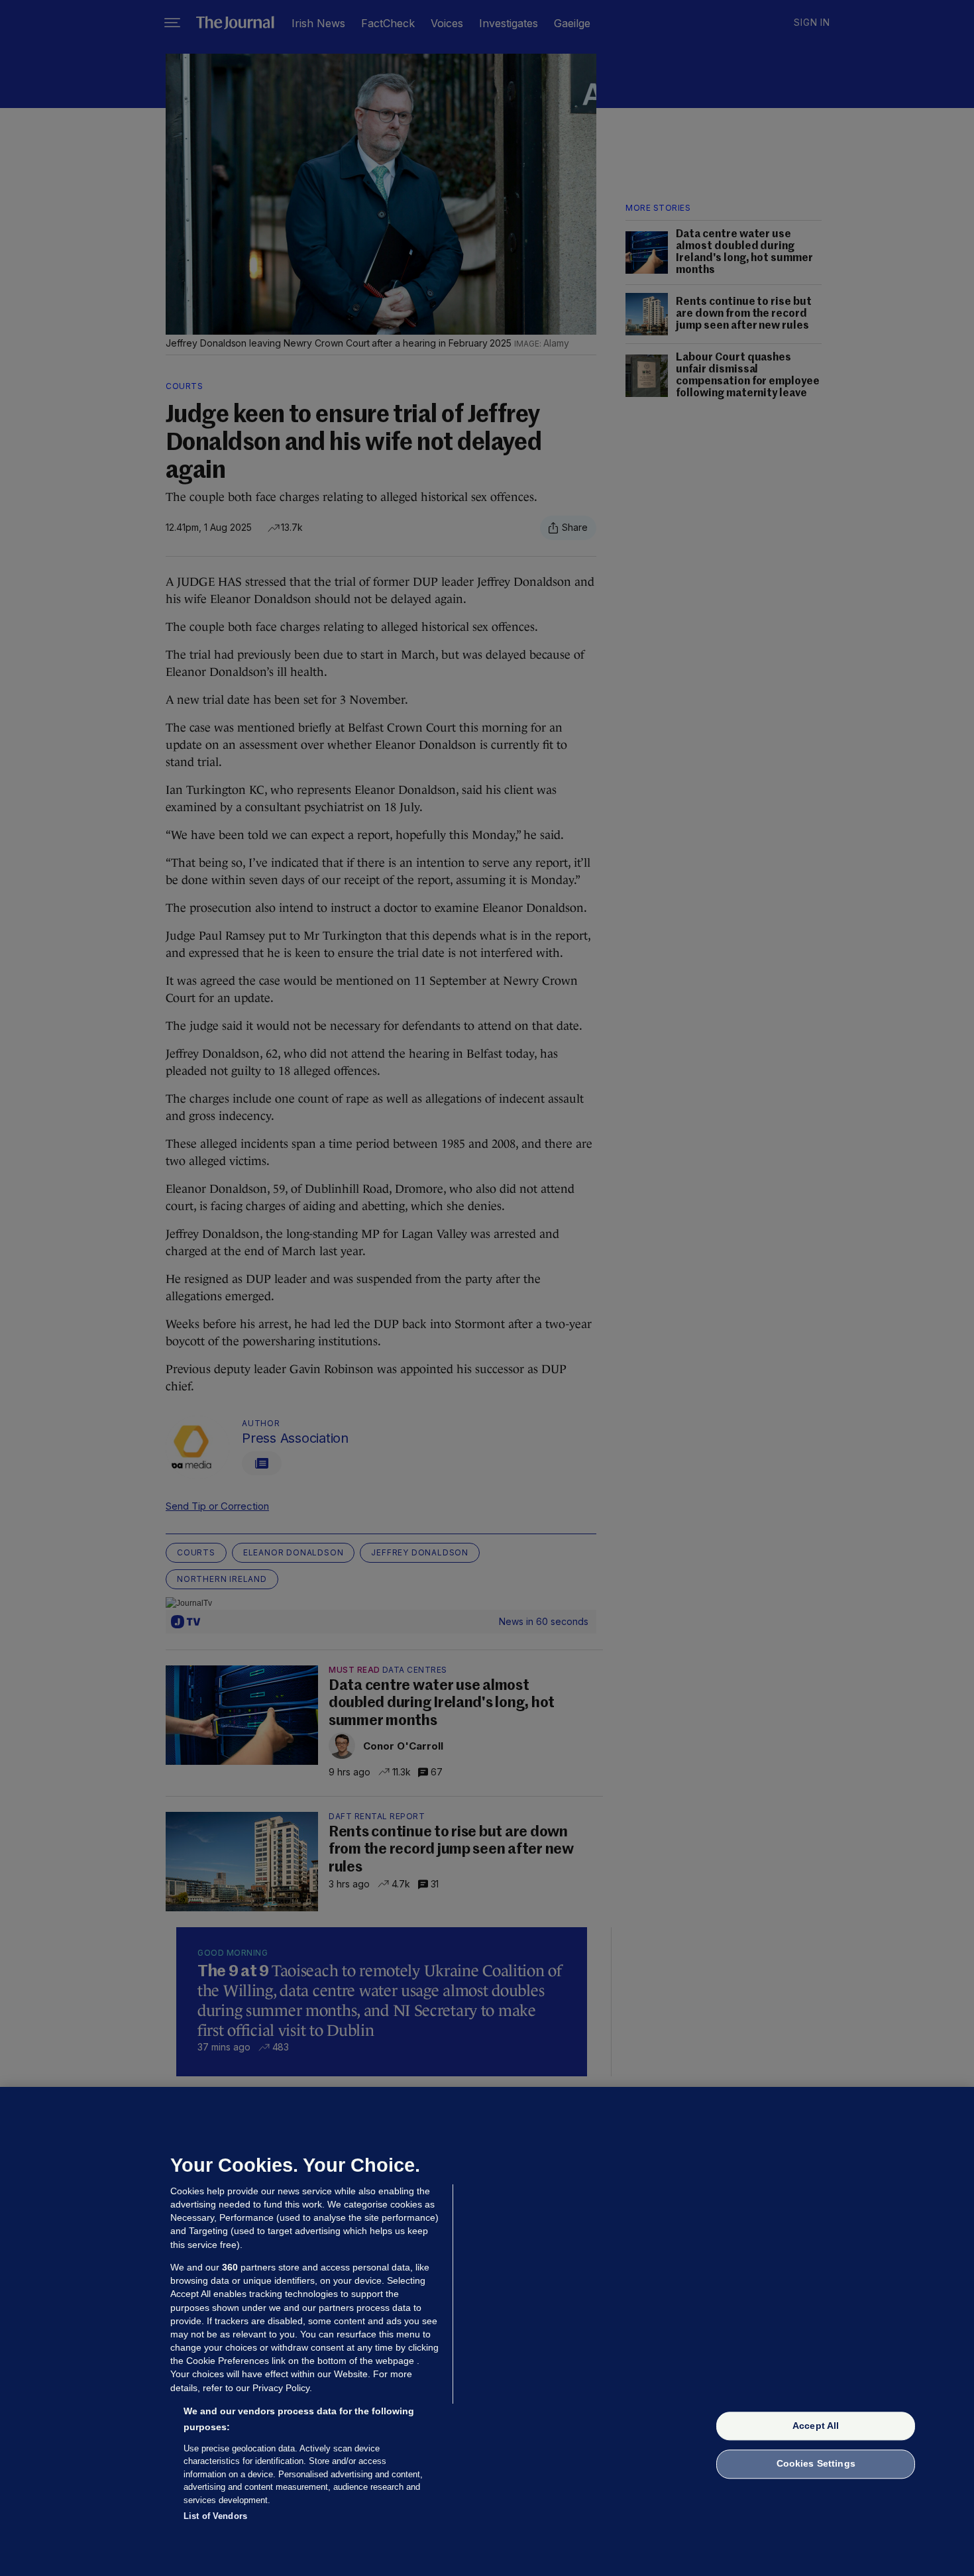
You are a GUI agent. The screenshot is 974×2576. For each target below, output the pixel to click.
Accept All (816, 2426)
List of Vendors (215, 2516)
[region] (487, 2331)
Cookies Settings (816, 2464)
